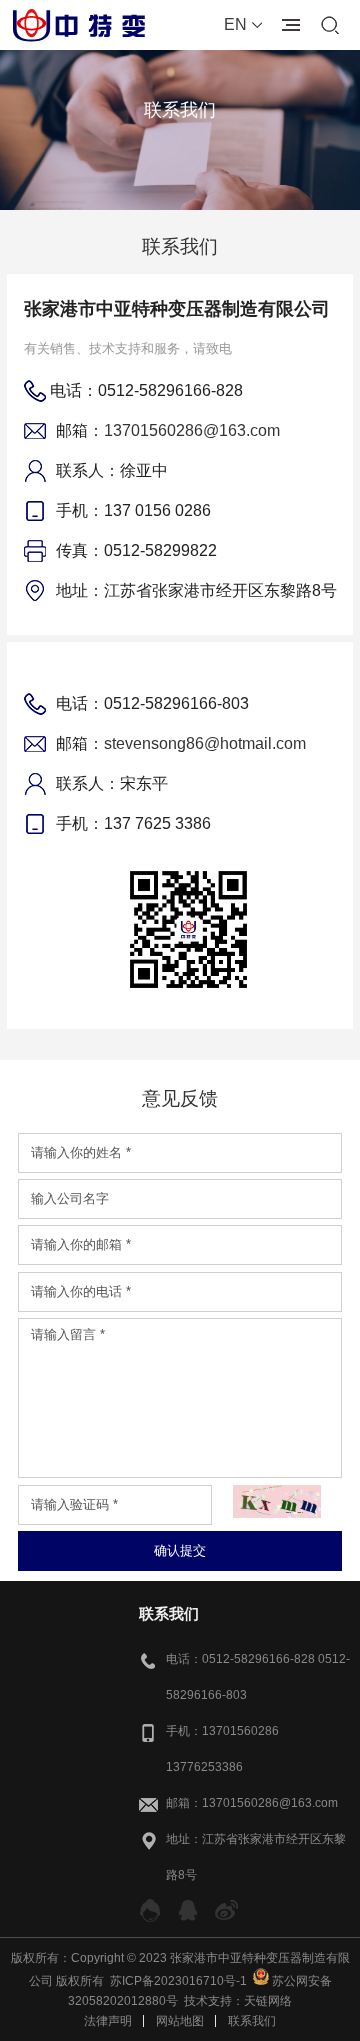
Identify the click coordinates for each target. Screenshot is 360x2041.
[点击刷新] (277, 1501)
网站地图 (180, 2021)
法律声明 (108, 2021)
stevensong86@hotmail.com (205, 743)
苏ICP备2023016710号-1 (178, 1981)
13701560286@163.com (192, 430)
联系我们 (252, 2021)
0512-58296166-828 (258, 1659)
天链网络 (268, 2001)
